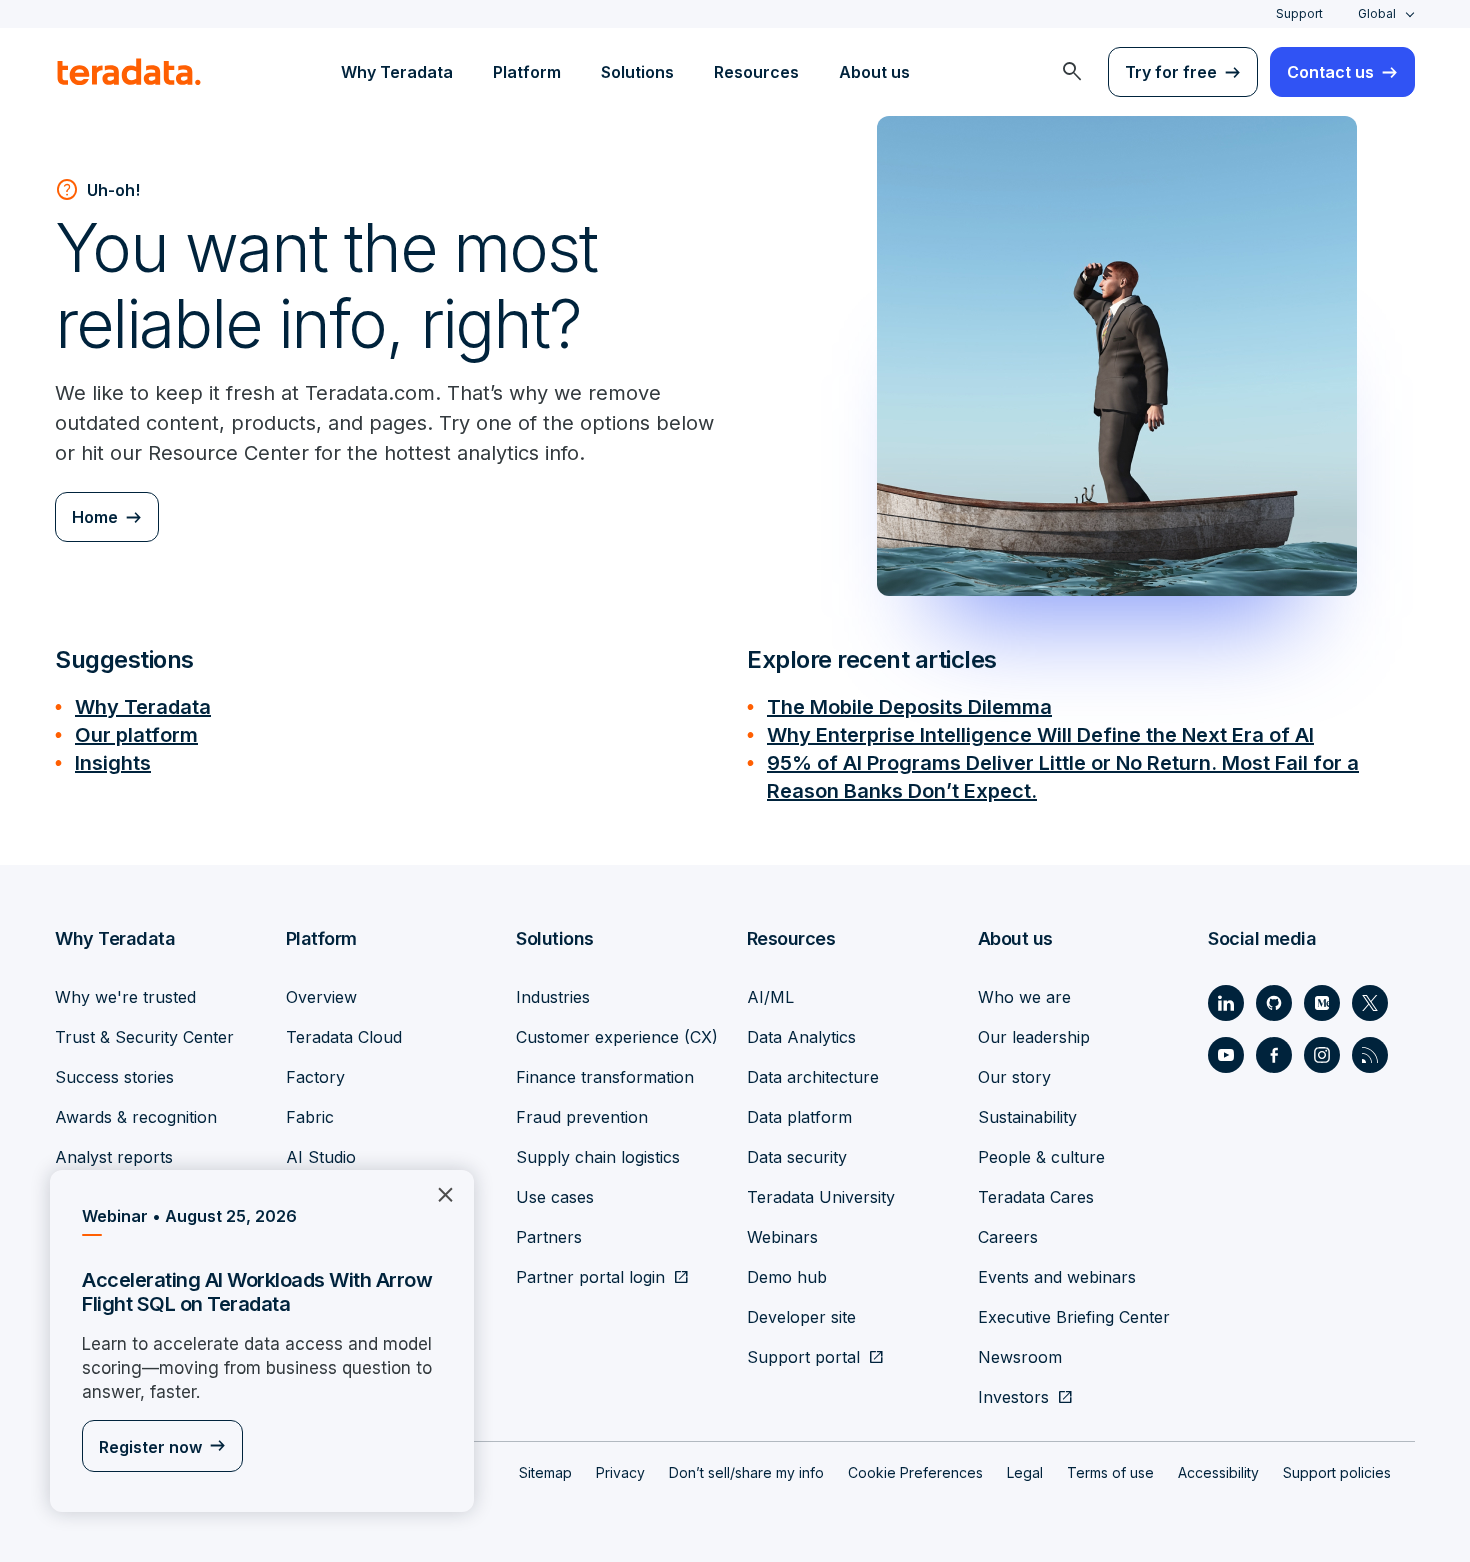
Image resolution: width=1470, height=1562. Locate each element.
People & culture (1041, 1157)
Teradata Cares (1036, 1197)
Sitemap (545, 1472)
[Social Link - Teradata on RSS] (1370, 1055)
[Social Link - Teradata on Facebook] (1274, 1055)
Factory (315, 1077)
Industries (553, 997)
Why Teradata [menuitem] (397, 72)
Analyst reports (114, 1157)
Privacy (620, 1472)
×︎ (437, 1192)
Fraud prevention (582, 1117)
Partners (549, 1237)
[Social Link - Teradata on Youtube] (1226, 1055)
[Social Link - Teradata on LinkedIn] (1226, 1003)
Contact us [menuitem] (1330, 72)
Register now (150, 1447)
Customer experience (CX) (617, 1037)
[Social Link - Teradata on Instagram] (1322, 1055)
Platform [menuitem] (527, 72)
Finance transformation (605, 1077)
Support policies (1337, 1472)
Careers (1008, 1237)
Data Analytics (801, 1037)
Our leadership (1034, 1037)
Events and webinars (1057, 1277)
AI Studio (321, 1157)
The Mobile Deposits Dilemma (909, 707)
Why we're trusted (125, 997)
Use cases (555, 1197)
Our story (1014, 1077)
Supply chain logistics (598, 1157)
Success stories (114, 1077)
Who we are (1024, 997)
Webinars (782, 1237)
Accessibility (1218, 1472)
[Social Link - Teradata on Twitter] (1370, 1003)
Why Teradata (143, 707)
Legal (1025, 1472)
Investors (1013, 1397)
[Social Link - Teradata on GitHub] (1274, 1003)
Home (95, 517)
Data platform (799, 1117)
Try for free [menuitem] (1171, 72)
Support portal (803, 1357)
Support (1299, 13)
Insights (113, 763)
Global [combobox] (1377, 13)
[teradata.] (129, 72)
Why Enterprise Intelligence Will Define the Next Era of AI (1040, 735)
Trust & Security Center (144, 1037)
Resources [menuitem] (756, 72)
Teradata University (821, 1197)
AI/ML (770, 997)
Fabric (310, 1117)
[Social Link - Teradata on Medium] (1322, 1003)
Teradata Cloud (344, 1037)
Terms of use (1110, 1472)
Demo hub (787, 1277)
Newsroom (1020, 1357)
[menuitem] (1072, 72)
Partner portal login (590, 1277)
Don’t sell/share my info (746, 1472)
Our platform (136, 735)
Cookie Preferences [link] (915, 1472)
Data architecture (813, 1077)
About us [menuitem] (874, 72)
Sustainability (1027, 1117)
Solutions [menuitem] (637, 72)
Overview (321, 997)
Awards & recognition (136, 1117)
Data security (797, 1157)
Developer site (801, 1317)
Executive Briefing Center (1074, 1317)
